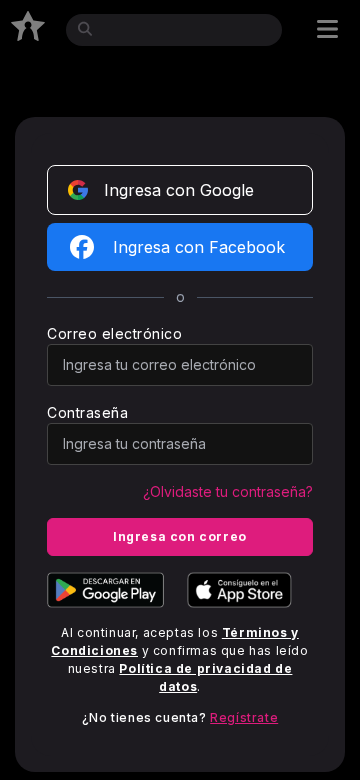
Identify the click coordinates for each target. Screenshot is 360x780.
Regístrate (244, 717)
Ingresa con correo (180, 536)
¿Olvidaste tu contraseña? (228, 491)
